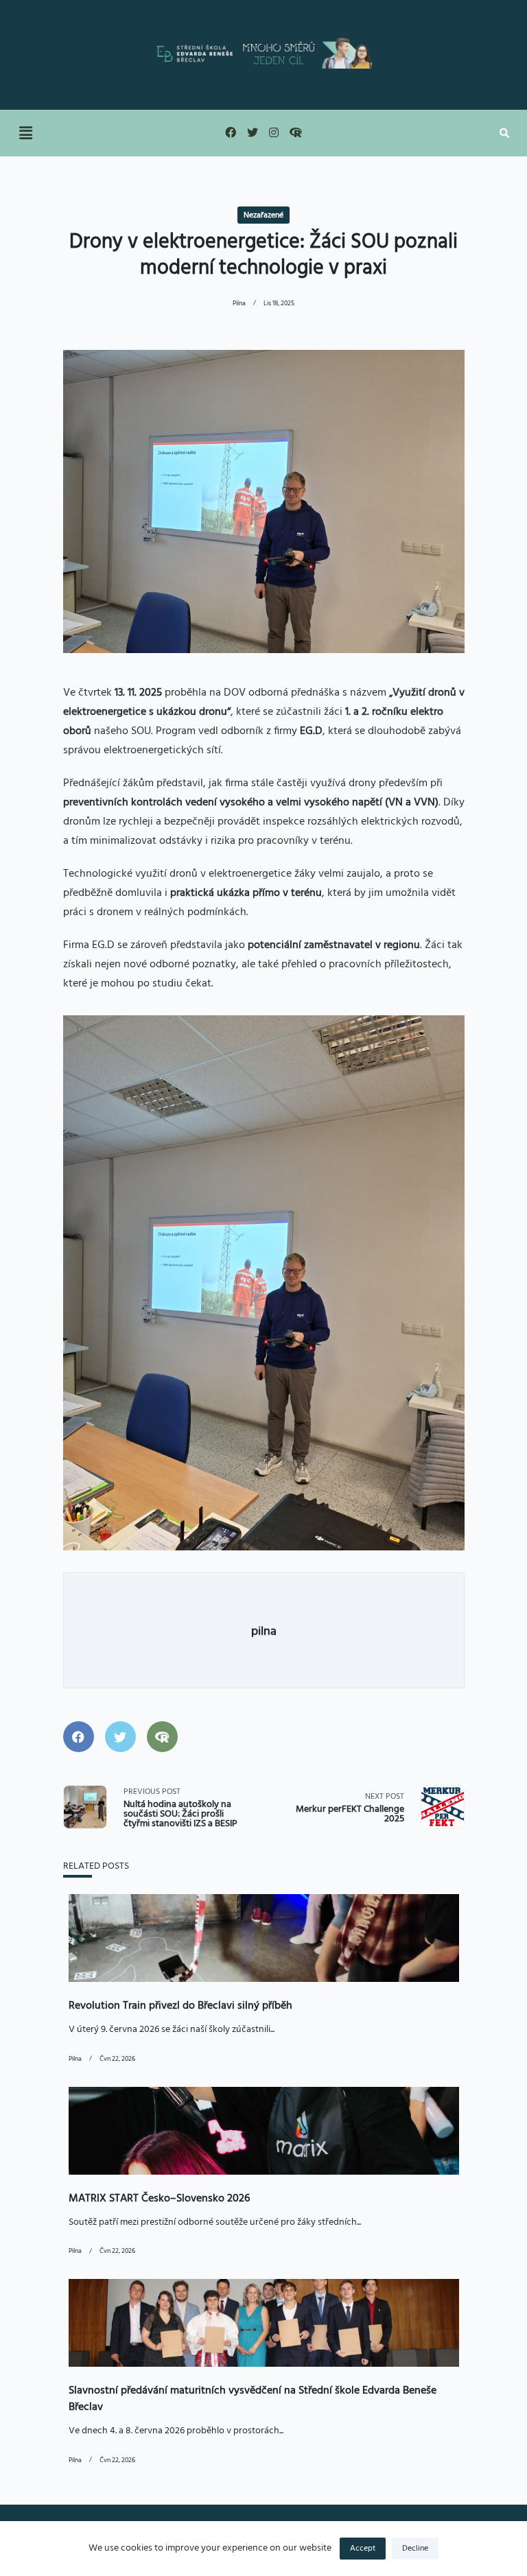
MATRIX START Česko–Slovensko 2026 (159, 2199)
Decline (415, 2549)
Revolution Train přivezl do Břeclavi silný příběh (180, 2006)
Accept (363, 2549)
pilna (239, 304)
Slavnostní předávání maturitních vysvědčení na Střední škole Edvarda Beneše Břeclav (253, 2399)
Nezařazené (263, 215)
